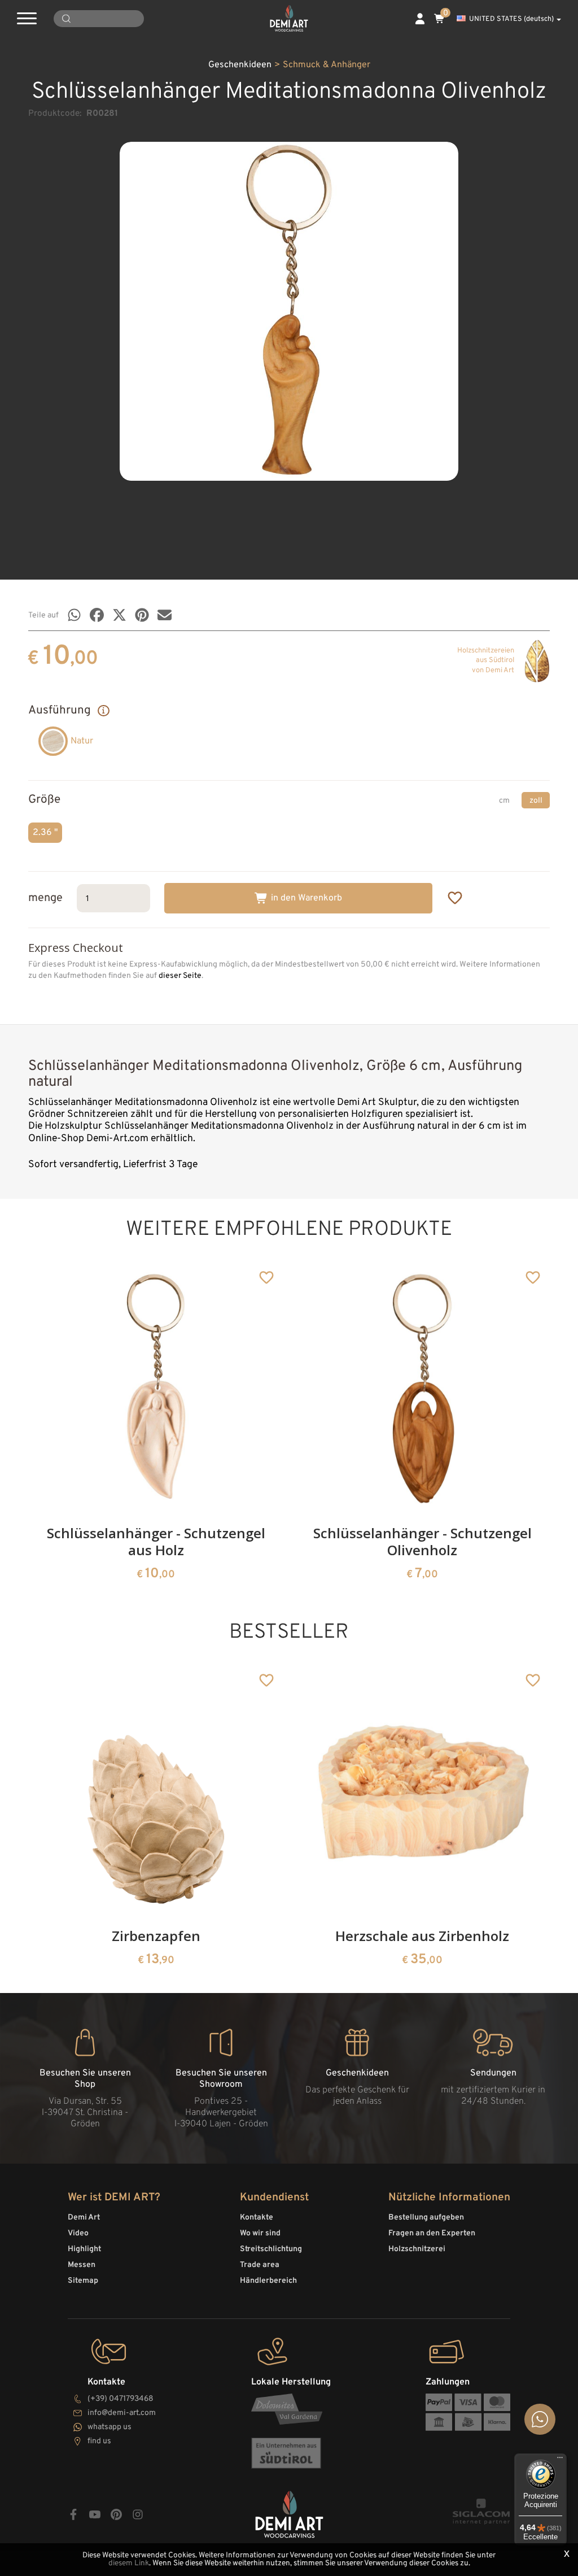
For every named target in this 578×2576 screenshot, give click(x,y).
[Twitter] (119, 615)
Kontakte (257, 2218)
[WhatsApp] (74, 615)
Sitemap (83, 2281)
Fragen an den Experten (432, 2233)
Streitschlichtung (271, 2249)
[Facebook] (97, 615)
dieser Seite (180, 976)
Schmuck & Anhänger (327, 65)
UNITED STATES (511, 19)
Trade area (260, 2265)
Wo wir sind (260, 2233)
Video (78, 2233)
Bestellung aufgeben (426, 2218)
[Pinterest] (142, 615)
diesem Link (129, 2563)
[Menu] (560, 2460)
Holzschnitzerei (417, 2249)
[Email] (165, 615)
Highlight (84, 2249)
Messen (82, 2265)
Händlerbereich (268, 2281)
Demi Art (84, 2218)
